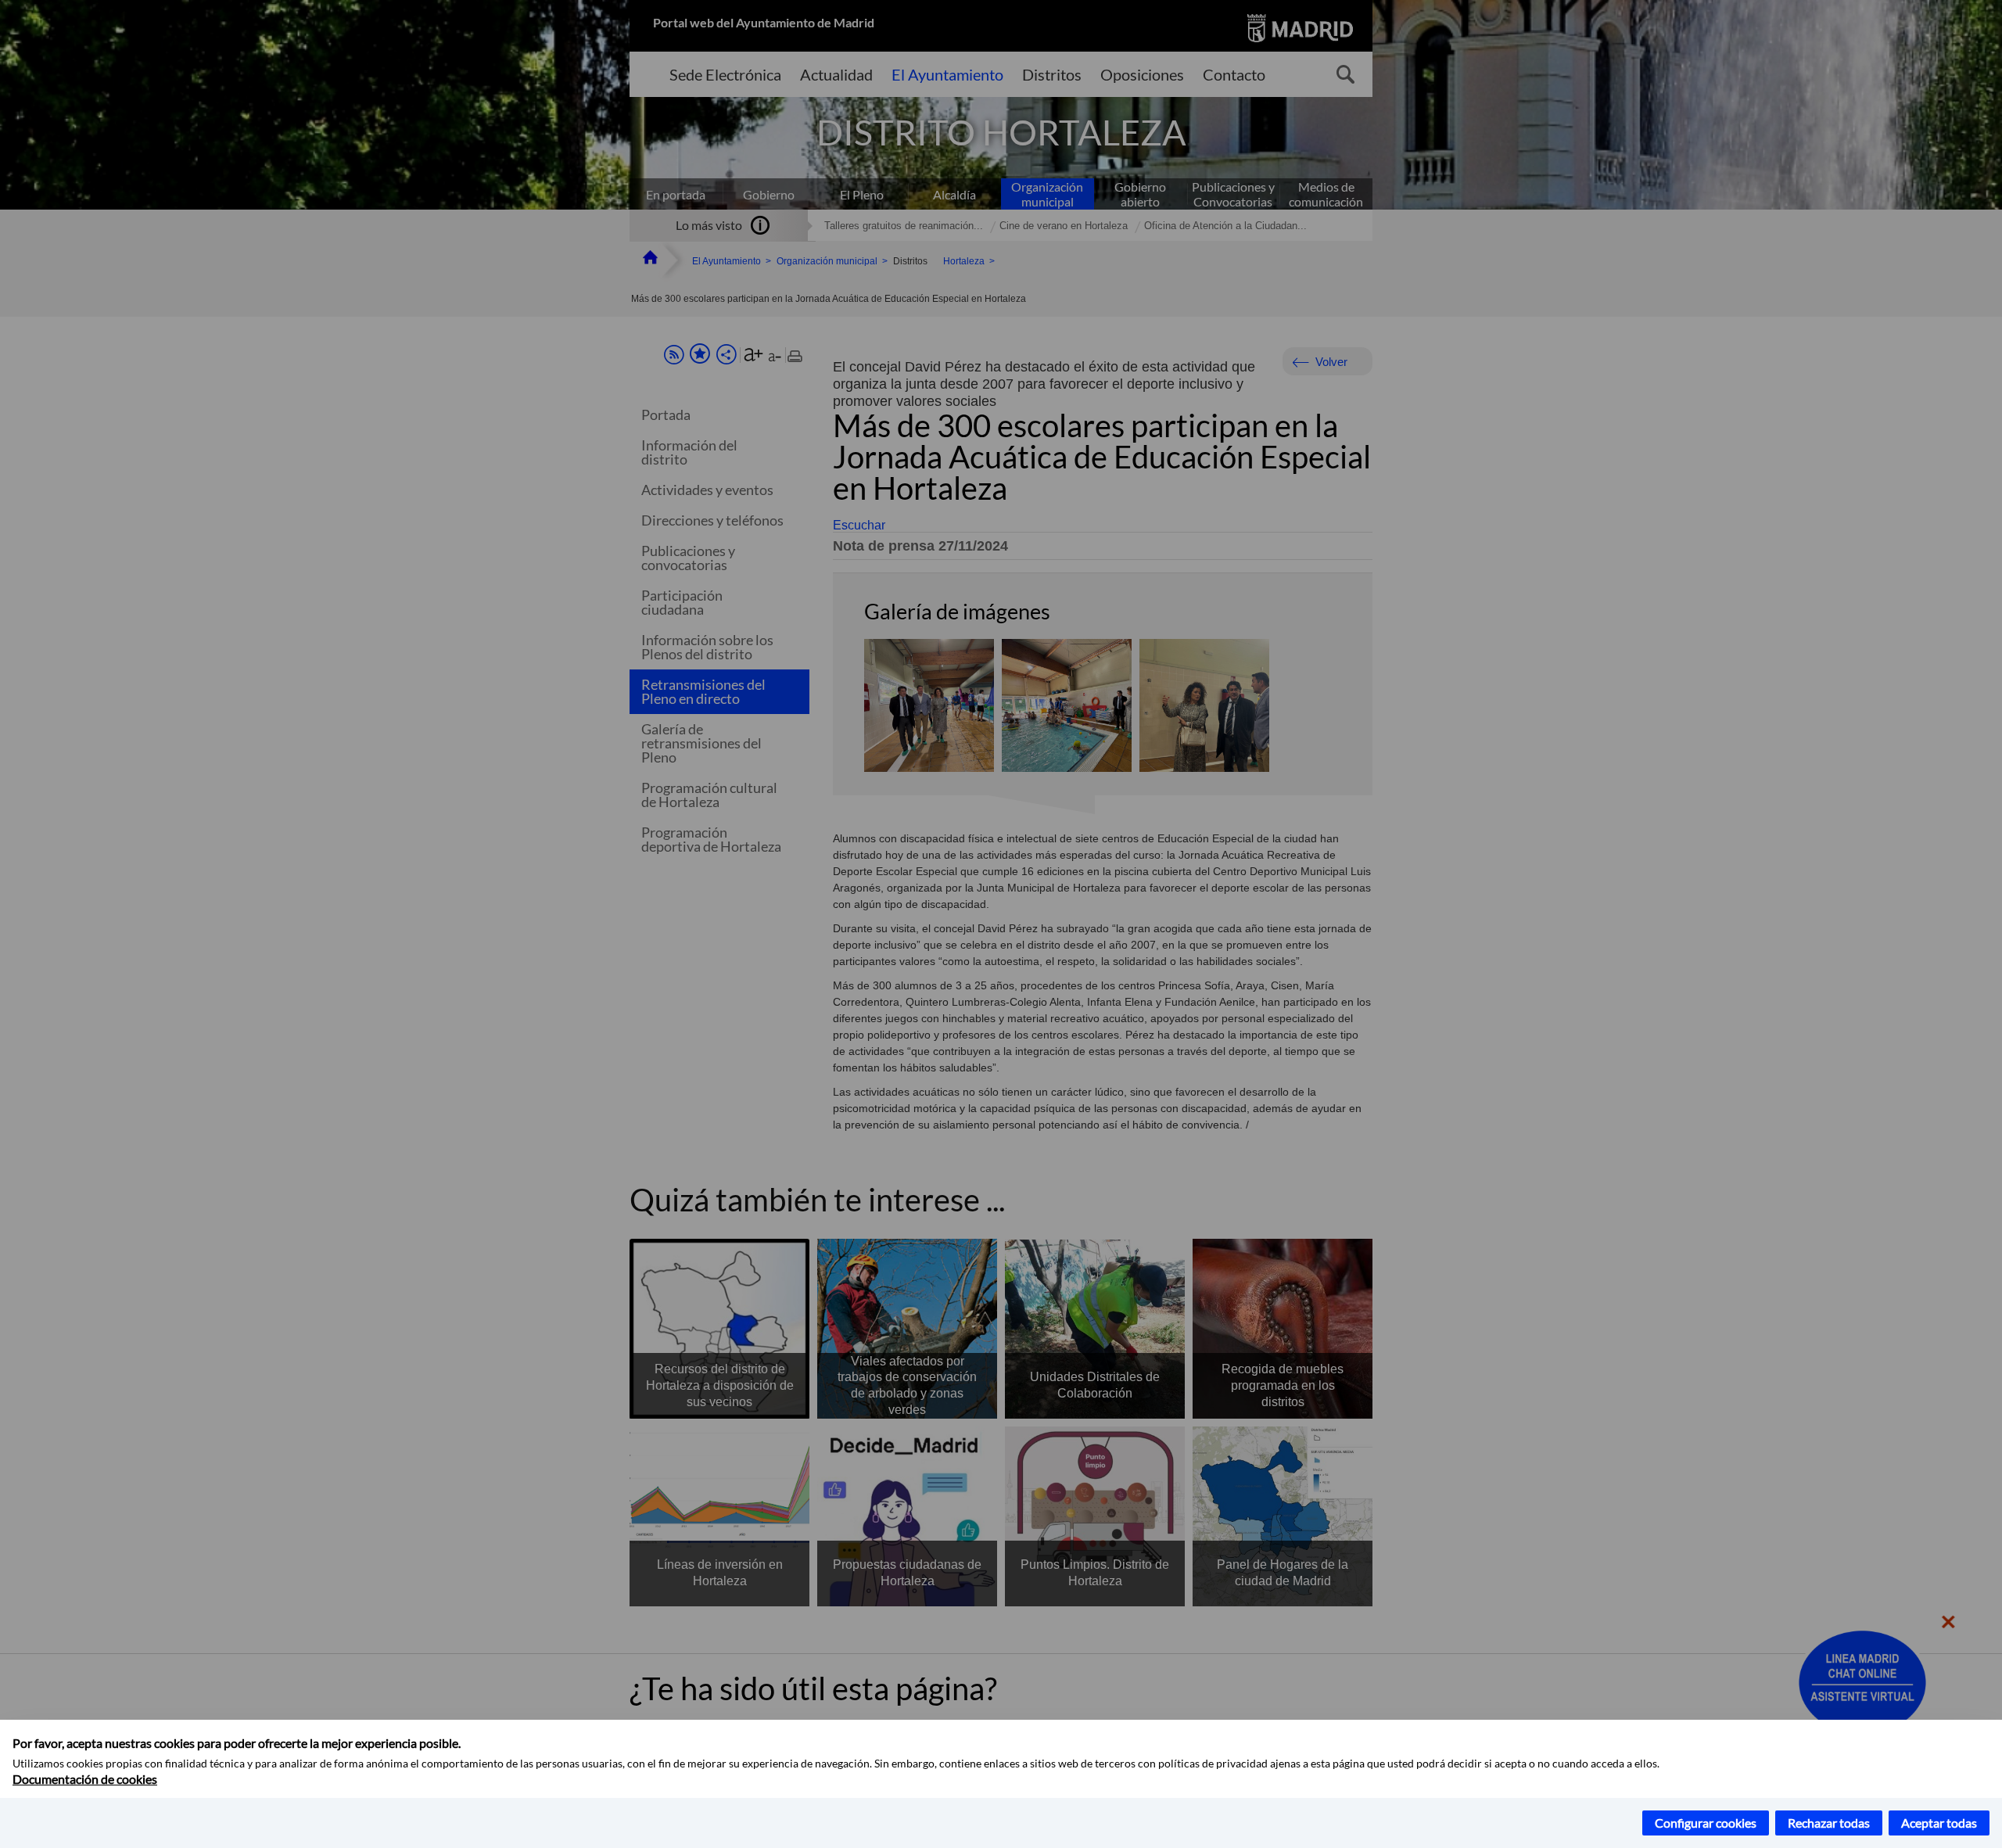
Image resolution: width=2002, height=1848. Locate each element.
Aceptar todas (1939, 1823)
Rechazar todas (1829, 1823)
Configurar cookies (1706, 1823)
